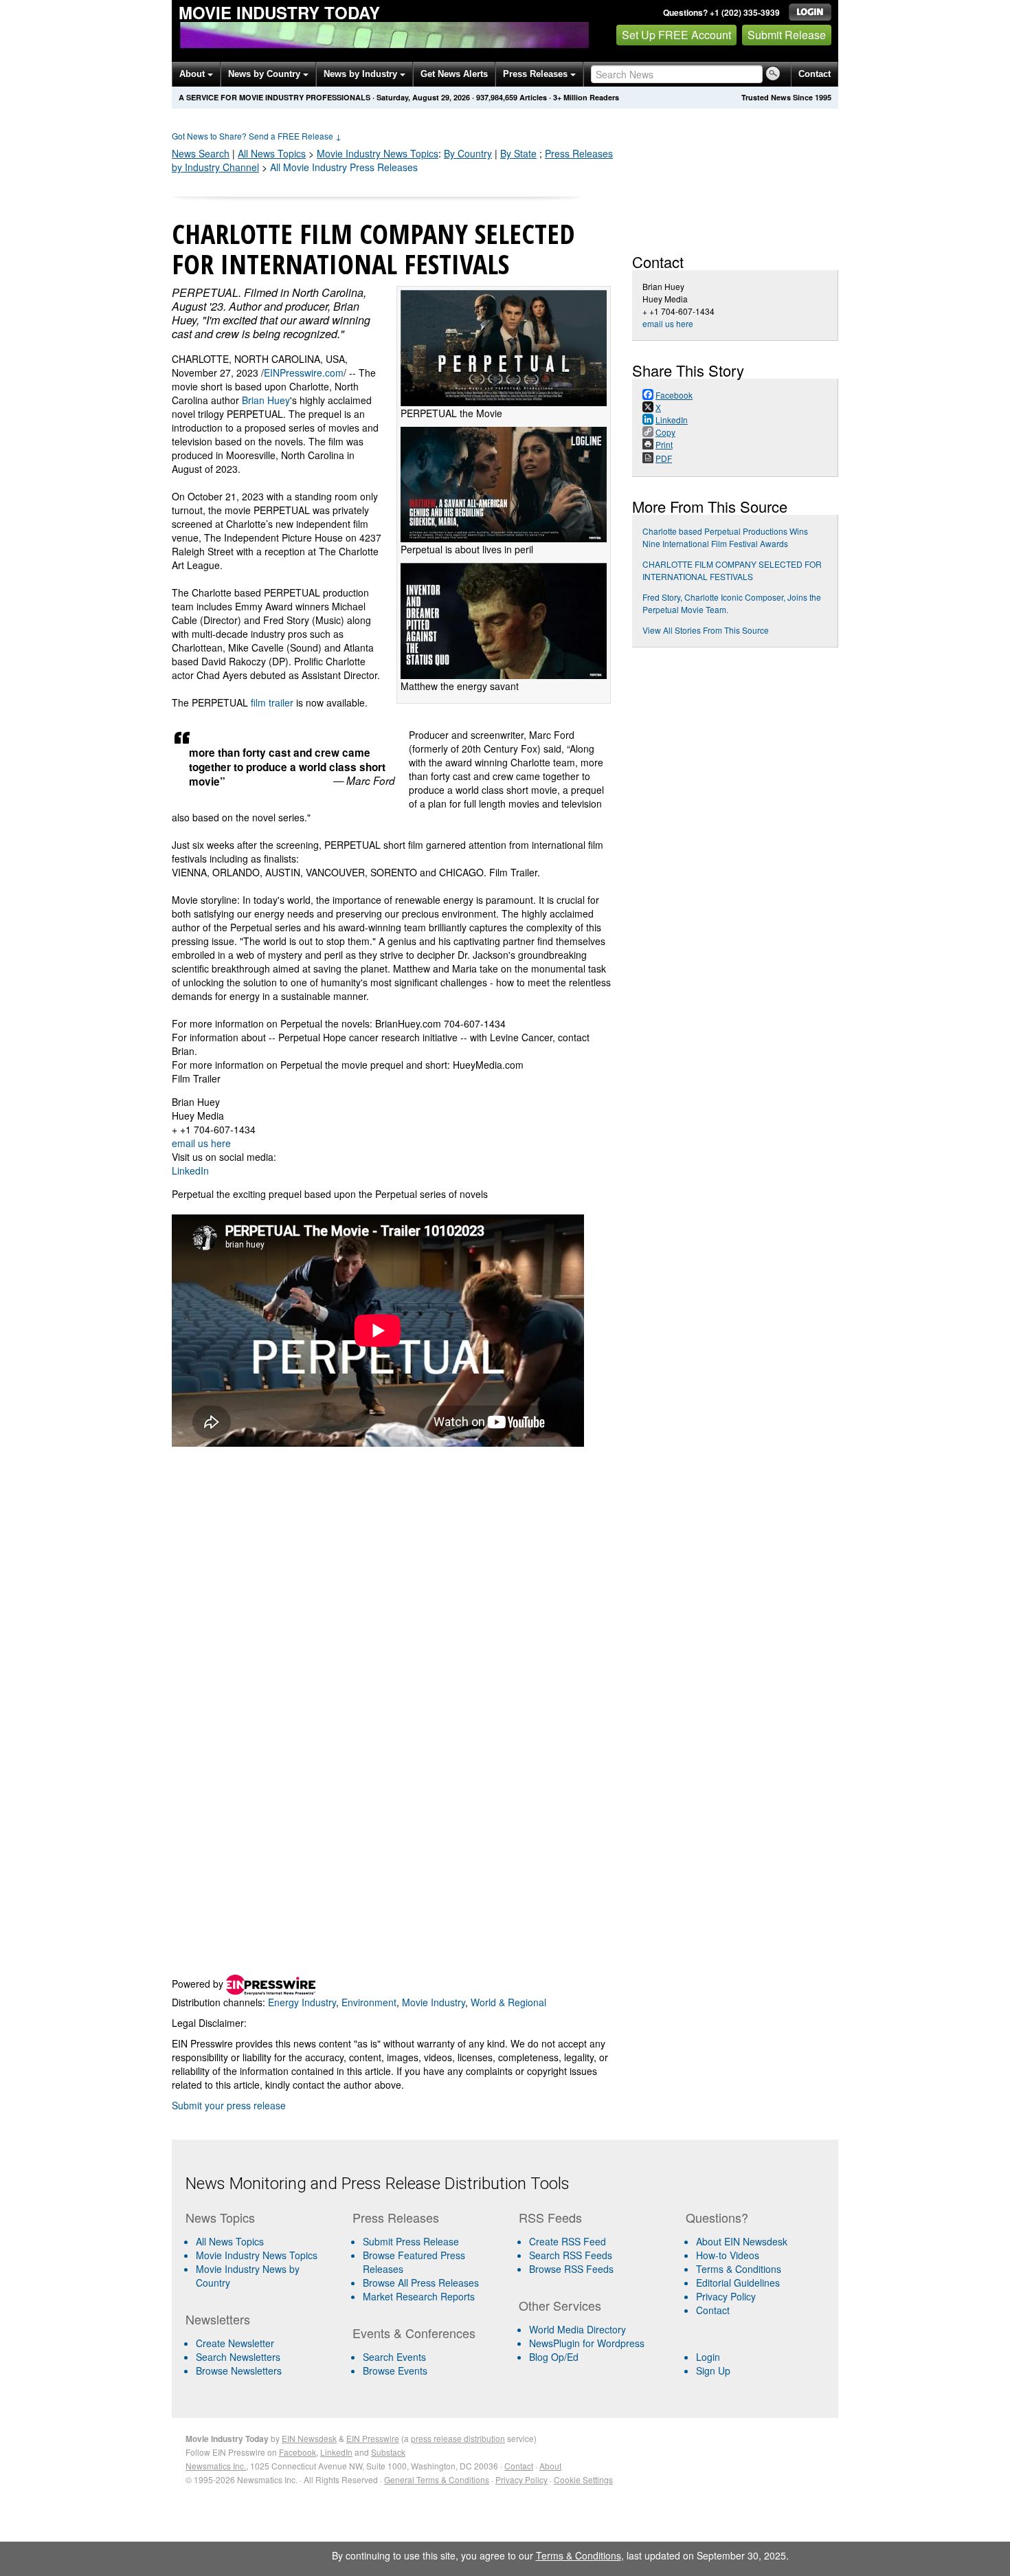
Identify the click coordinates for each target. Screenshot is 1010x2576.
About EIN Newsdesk (742, 2241)
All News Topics (272, 153)
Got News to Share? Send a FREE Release (257, 136)
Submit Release (787, 35)
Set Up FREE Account (676, 35)
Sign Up (713, 2370)
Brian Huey (266, 400)
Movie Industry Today (279, 12)
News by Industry (362, 74)
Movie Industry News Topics (257, 2255)
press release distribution (458, 2438)
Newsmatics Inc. (216, 2466)
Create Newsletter (235, 2343)
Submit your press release (229, 2105)
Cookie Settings (583, 2479)
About (193, 74)
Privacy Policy (726, 2296)
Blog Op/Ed (554, 2357)
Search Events (394, 2357)
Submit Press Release (411, 2241)
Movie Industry (378, 153)
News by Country (266, 74)
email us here (201, 1143)
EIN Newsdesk (309, 2438)
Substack (388, 2452)
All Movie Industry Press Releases (344, 167)
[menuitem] (263, 2255)
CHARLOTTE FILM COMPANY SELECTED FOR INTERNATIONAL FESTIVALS (732, 570)
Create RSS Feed (568, 2241)
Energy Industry (302, 2002)
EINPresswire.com (304, 373)
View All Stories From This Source (706, 630)
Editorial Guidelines (738, 2283)
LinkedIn (190, 1170)
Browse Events (395, 2370)
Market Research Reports (419, 2296)
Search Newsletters (238, 2357)
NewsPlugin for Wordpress (587, 2343)
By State (518, 153)
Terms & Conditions (739, 2269)
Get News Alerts (454, 74)
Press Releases (537, 74)
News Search (201, 153)
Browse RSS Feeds (571, 2269)
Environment (369, 2002)
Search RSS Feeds (571, 2255)
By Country (468, 153)
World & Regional (508, 2002)
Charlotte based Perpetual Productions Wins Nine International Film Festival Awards (725, 537)
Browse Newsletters (239, 2370)
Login (708, 2357)
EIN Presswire (373, 2438)
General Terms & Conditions (437, 2479)
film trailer (272, 702)
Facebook (298, 2452)
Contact (815, 74)
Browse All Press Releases (421, 2283)
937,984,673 (497, 97)
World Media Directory (577, 2329)
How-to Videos (728, 2255)
